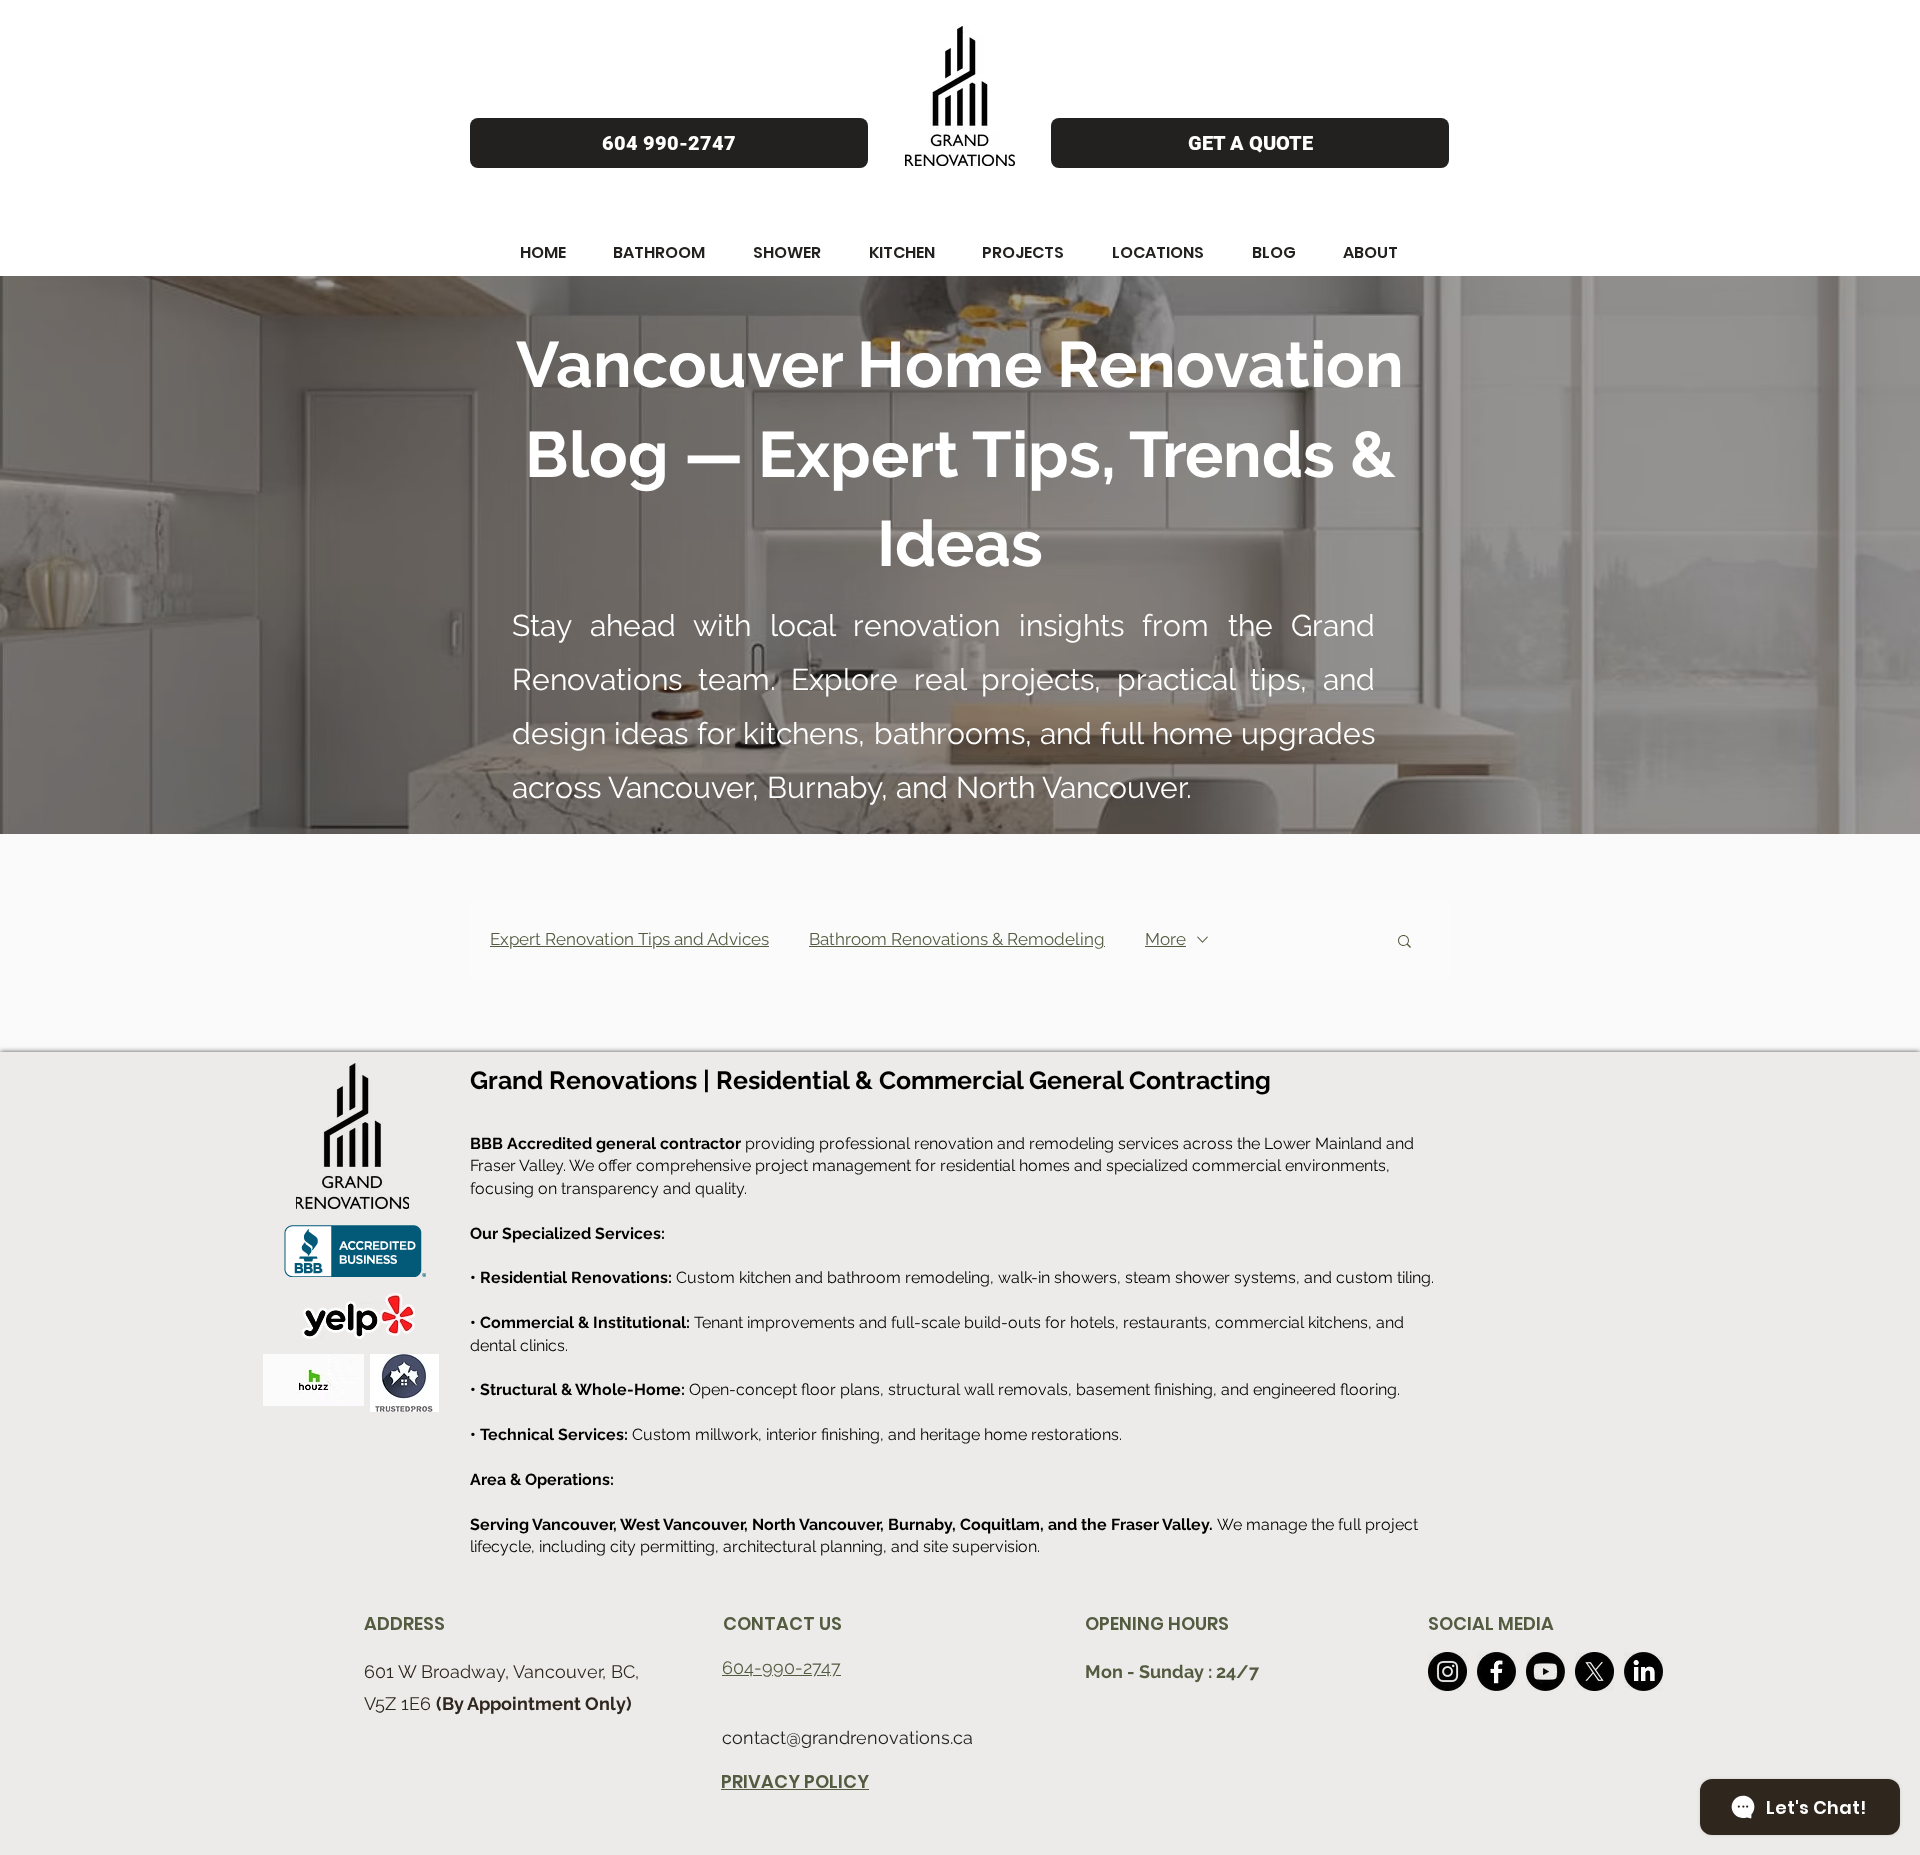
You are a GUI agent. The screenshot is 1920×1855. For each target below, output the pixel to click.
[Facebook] (1496, 1671)
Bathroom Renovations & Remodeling (957, 939)
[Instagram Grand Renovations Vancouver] (1447, 1671)
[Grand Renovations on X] (1594, 1671)
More (1165, 939)
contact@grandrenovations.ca (847, 1737)
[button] (543, 252)
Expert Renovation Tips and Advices (629, 939)
